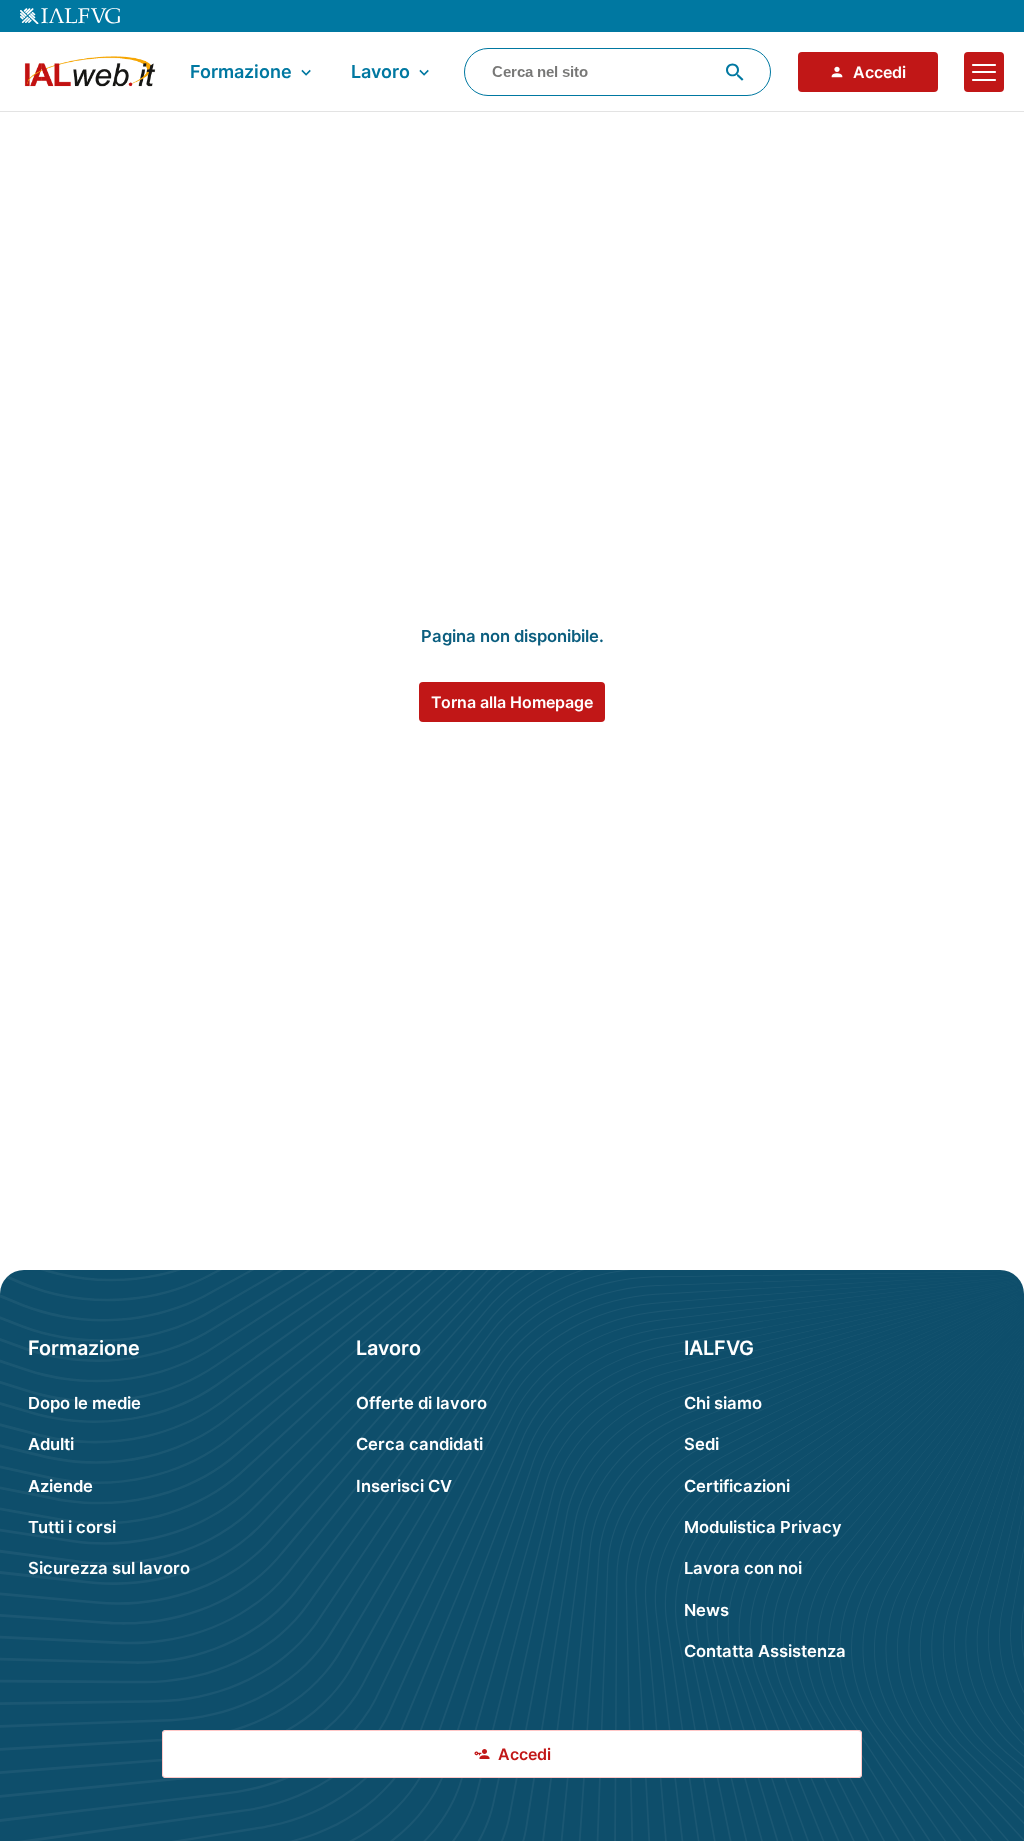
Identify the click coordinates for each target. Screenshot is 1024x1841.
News (706, 1610)
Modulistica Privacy (763, 1527)
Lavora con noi (743, 1568)
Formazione (241, 71)
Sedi (701, 1444)
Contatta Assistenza (765, 1651)
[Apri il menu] (984, 72)
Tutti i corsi (72, 1527)
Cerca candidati (419, 1444)
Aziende (60, 1486)
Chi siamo (723, 1403)
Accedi (879, 72)
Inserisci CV (404, 1486)
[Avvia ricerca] (735, 72)
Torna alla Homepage (512, 702)
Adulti (51, 1444)
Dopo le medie (84, 1403)
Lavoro (380, 71)
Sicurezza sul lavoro (109, 1568)
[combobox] (617, 72)
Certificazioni (737, 1486)
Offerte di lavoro (421, 1403)
